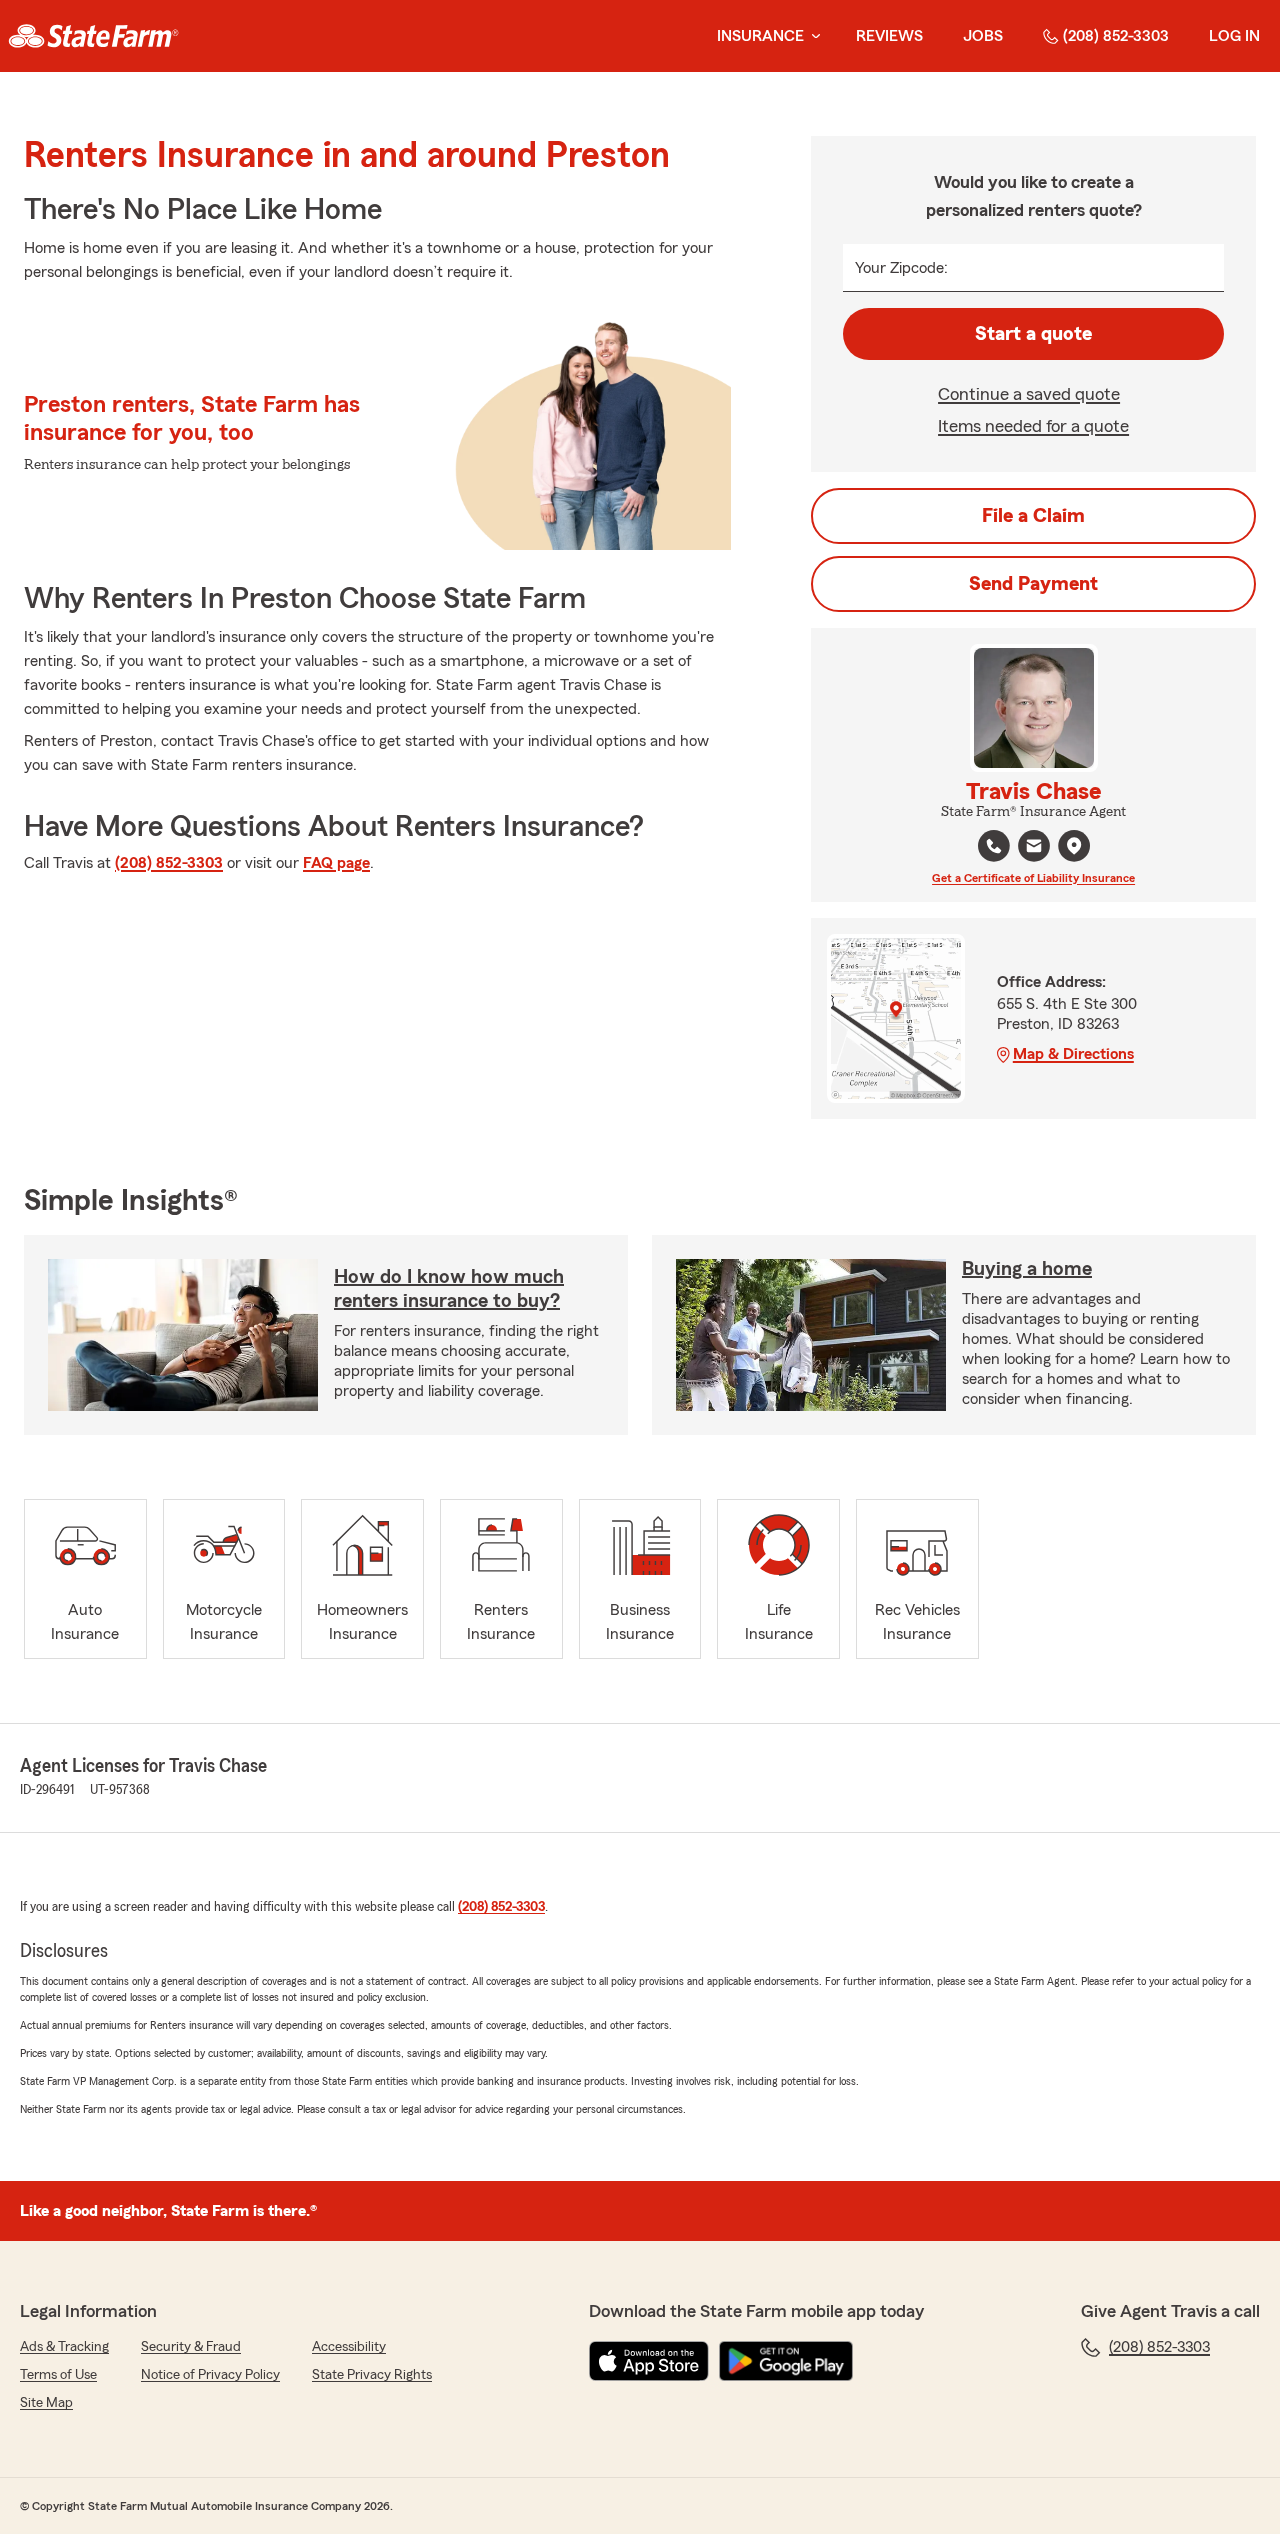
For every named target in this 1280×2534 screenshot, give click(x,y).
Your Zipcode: (901, 268)
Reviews (889, 36)
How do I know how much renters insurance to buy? (449, 1289)
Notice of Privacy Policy (210, 2375)
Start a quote (1033, 334)
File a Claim (1033, 516)
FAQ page (336, 863)
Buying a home (1027, 1269)
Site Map (46, 2403)
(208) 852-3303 (1116, 36)
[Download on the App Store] (649, 2361)
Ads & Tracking (64, 2347)
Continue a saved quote (1029, 394)
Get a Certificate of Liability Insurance (1033, 878)
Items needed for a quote (1033, 426)
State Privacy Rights (372, 2375)
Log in (1234, 36)
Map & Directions (1073, 1054)
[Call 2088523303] (994, 846)
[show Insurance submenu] (812, 36)
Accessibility (349, 2347)
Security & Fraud (191, 2347)
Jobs (983, 36)
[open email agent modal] (1034, 848)
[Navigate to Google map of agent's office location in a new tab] (1074, 846)
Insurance (760, 36)
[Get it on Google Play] (786, 2361)
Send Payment (1033, 584)
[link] (93, 36)
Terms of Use (58, 2375)
